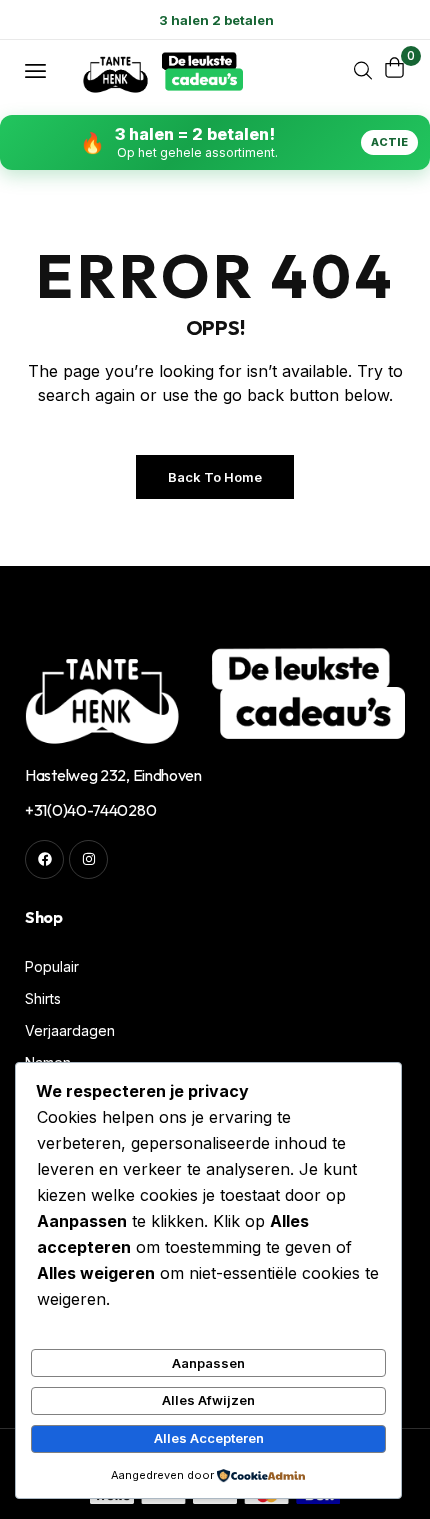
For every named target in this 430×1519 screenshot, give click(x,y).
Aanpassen (208, 1363)
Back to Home (215, 477)
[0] (395, 67)
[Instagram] (88, 859)
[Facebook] (44, 859)
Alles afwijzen (208, 1400)
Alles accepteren (209, 1438)
